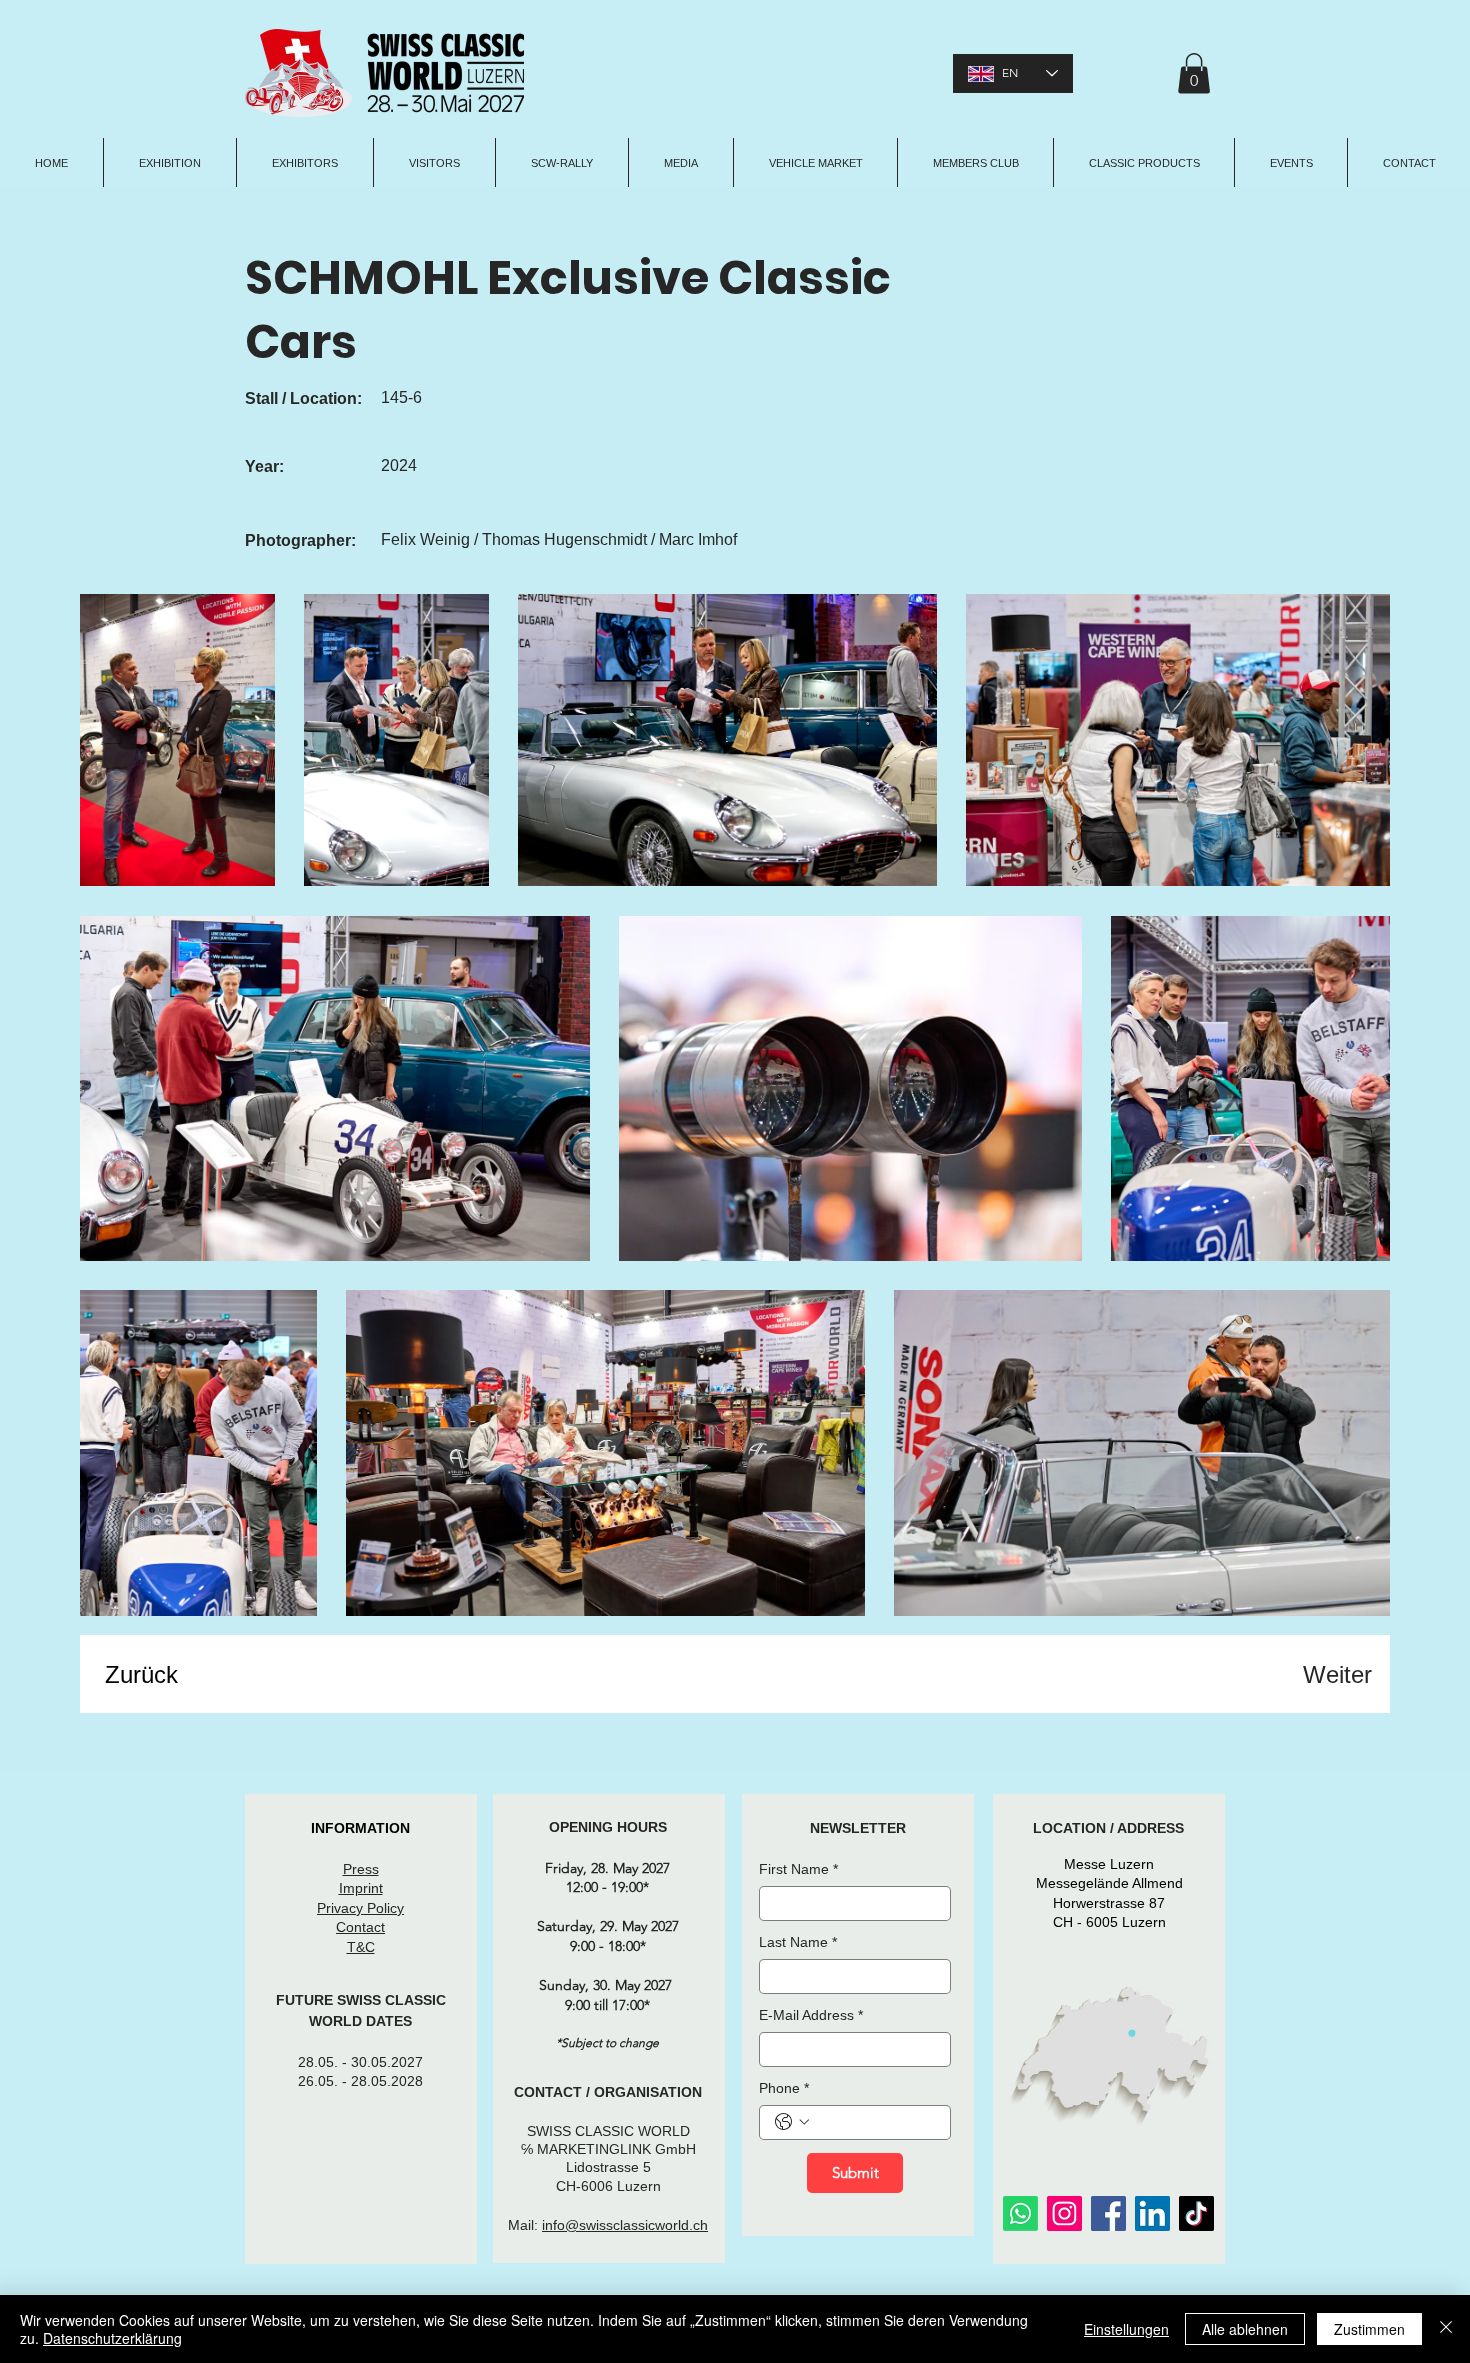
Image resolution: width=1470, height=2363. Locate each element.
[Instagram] (1064, 2213)
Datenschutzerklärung (112, 2338)
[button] (1194, 73)
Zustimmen (1369, 2329)
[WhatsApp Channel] (1020, 2213)
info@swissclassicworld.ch (625, 2225)
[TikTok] (1196, 2213)
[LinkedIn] (1152, 2213)
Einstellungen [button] (1126, 2329)
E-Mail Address (811, 2015)
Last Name (798, 1942)
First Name (798, 1869)
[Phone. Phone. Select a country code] (792, 2122)
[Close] (1446, 2329)
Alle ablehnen (1245, 2329)
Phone (784, 2088)
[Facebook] (1108, 2213)
